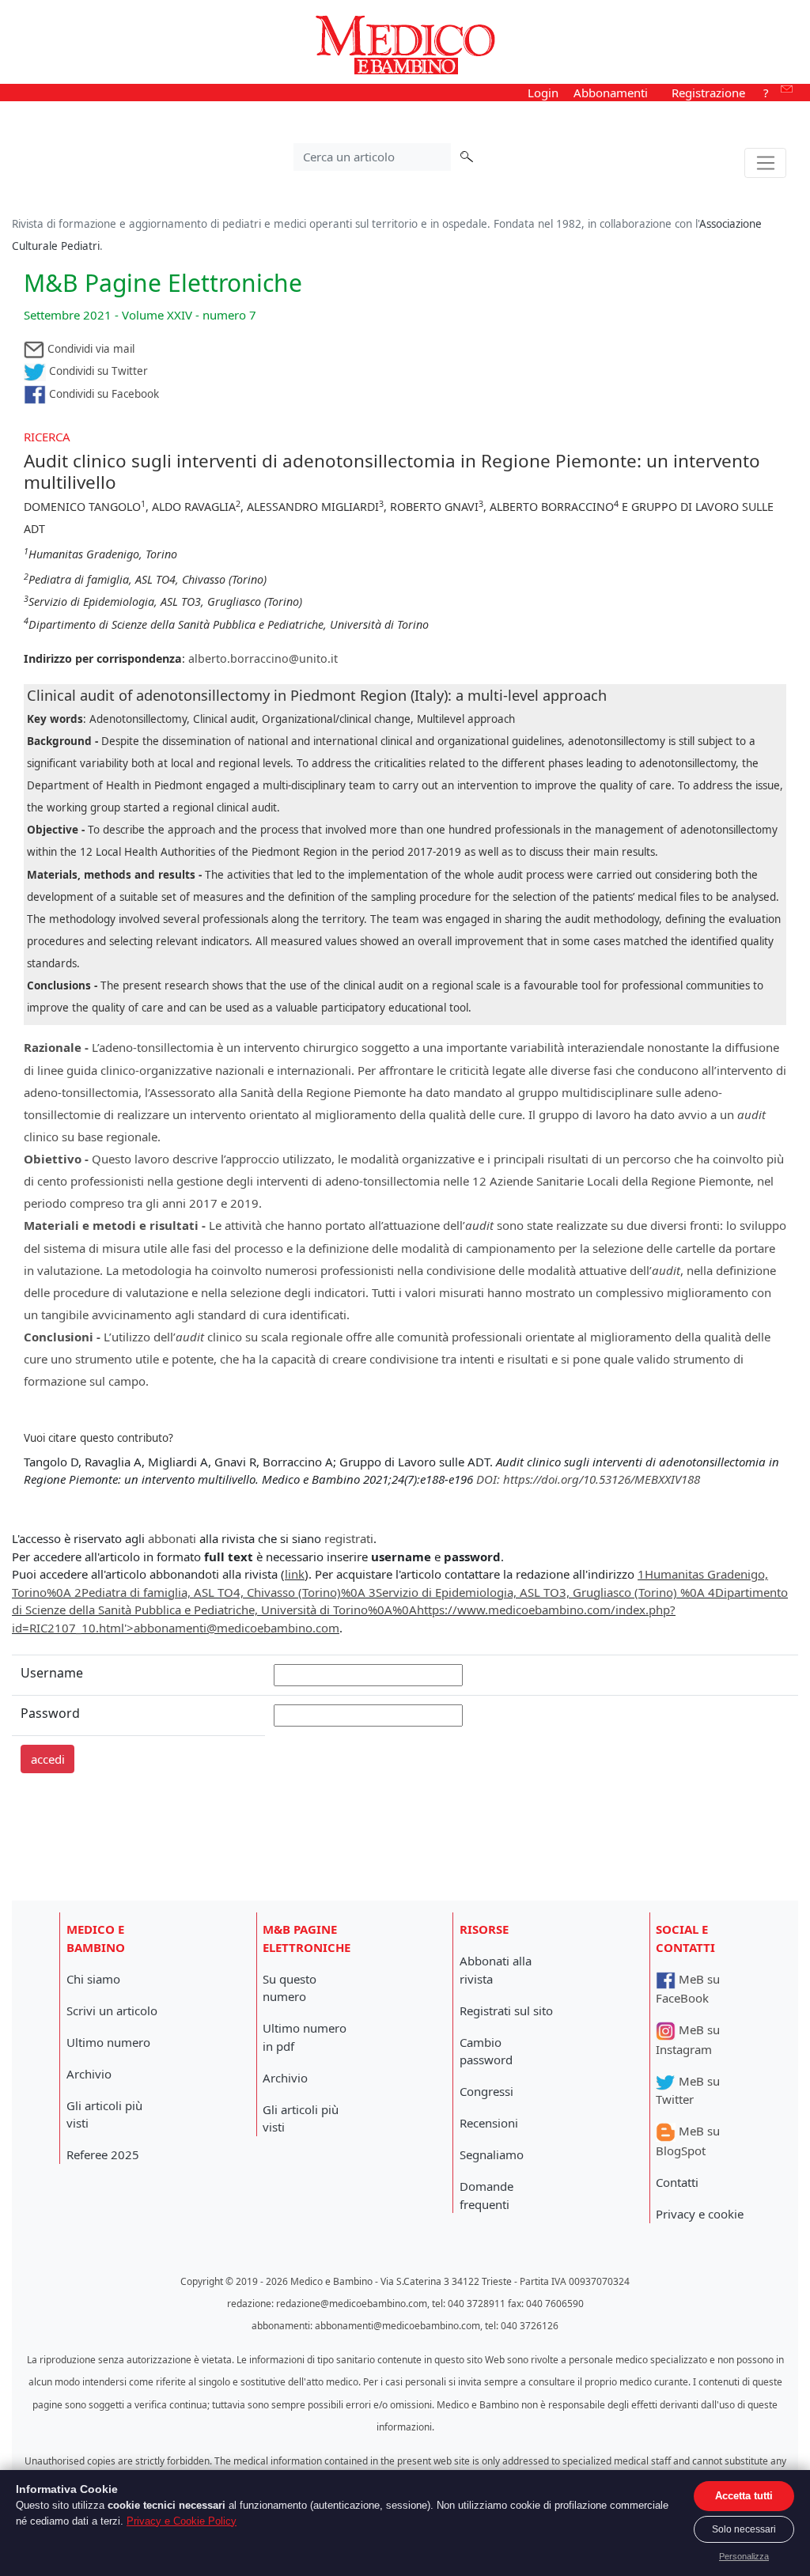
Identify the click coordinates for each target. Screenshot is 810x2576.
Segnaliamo (492, 2154)
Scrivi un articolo (112, 2010)
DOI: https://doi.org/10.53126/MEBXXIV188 (588, 1479)
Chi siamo (93, 1979)
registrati (349, 1538)
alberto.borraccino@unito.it (263, 658)
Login (543, 93)
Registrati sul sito (506, 2010)
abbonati (172, 1538)
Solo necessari (744, 2529)
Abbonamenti (611, 93)
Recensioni (489, 2123)
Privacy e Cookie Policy (182, 2521)
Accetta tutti (744, 2496)
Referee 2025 (103, 2154)
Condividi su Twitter (97, 371)
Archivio (89, 2074)
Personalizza (744, 2556)
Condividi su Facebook (102, 394)
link (295, 1574)
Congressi (486, 2091)
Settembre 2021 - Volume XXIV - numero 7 (140, 315)
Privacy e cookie (700, 2214)
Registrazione (708, 93)
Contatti (677, 2182)
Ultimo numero (108, 2042)
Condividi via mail (89, 349)
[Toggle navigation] (765, 163)
